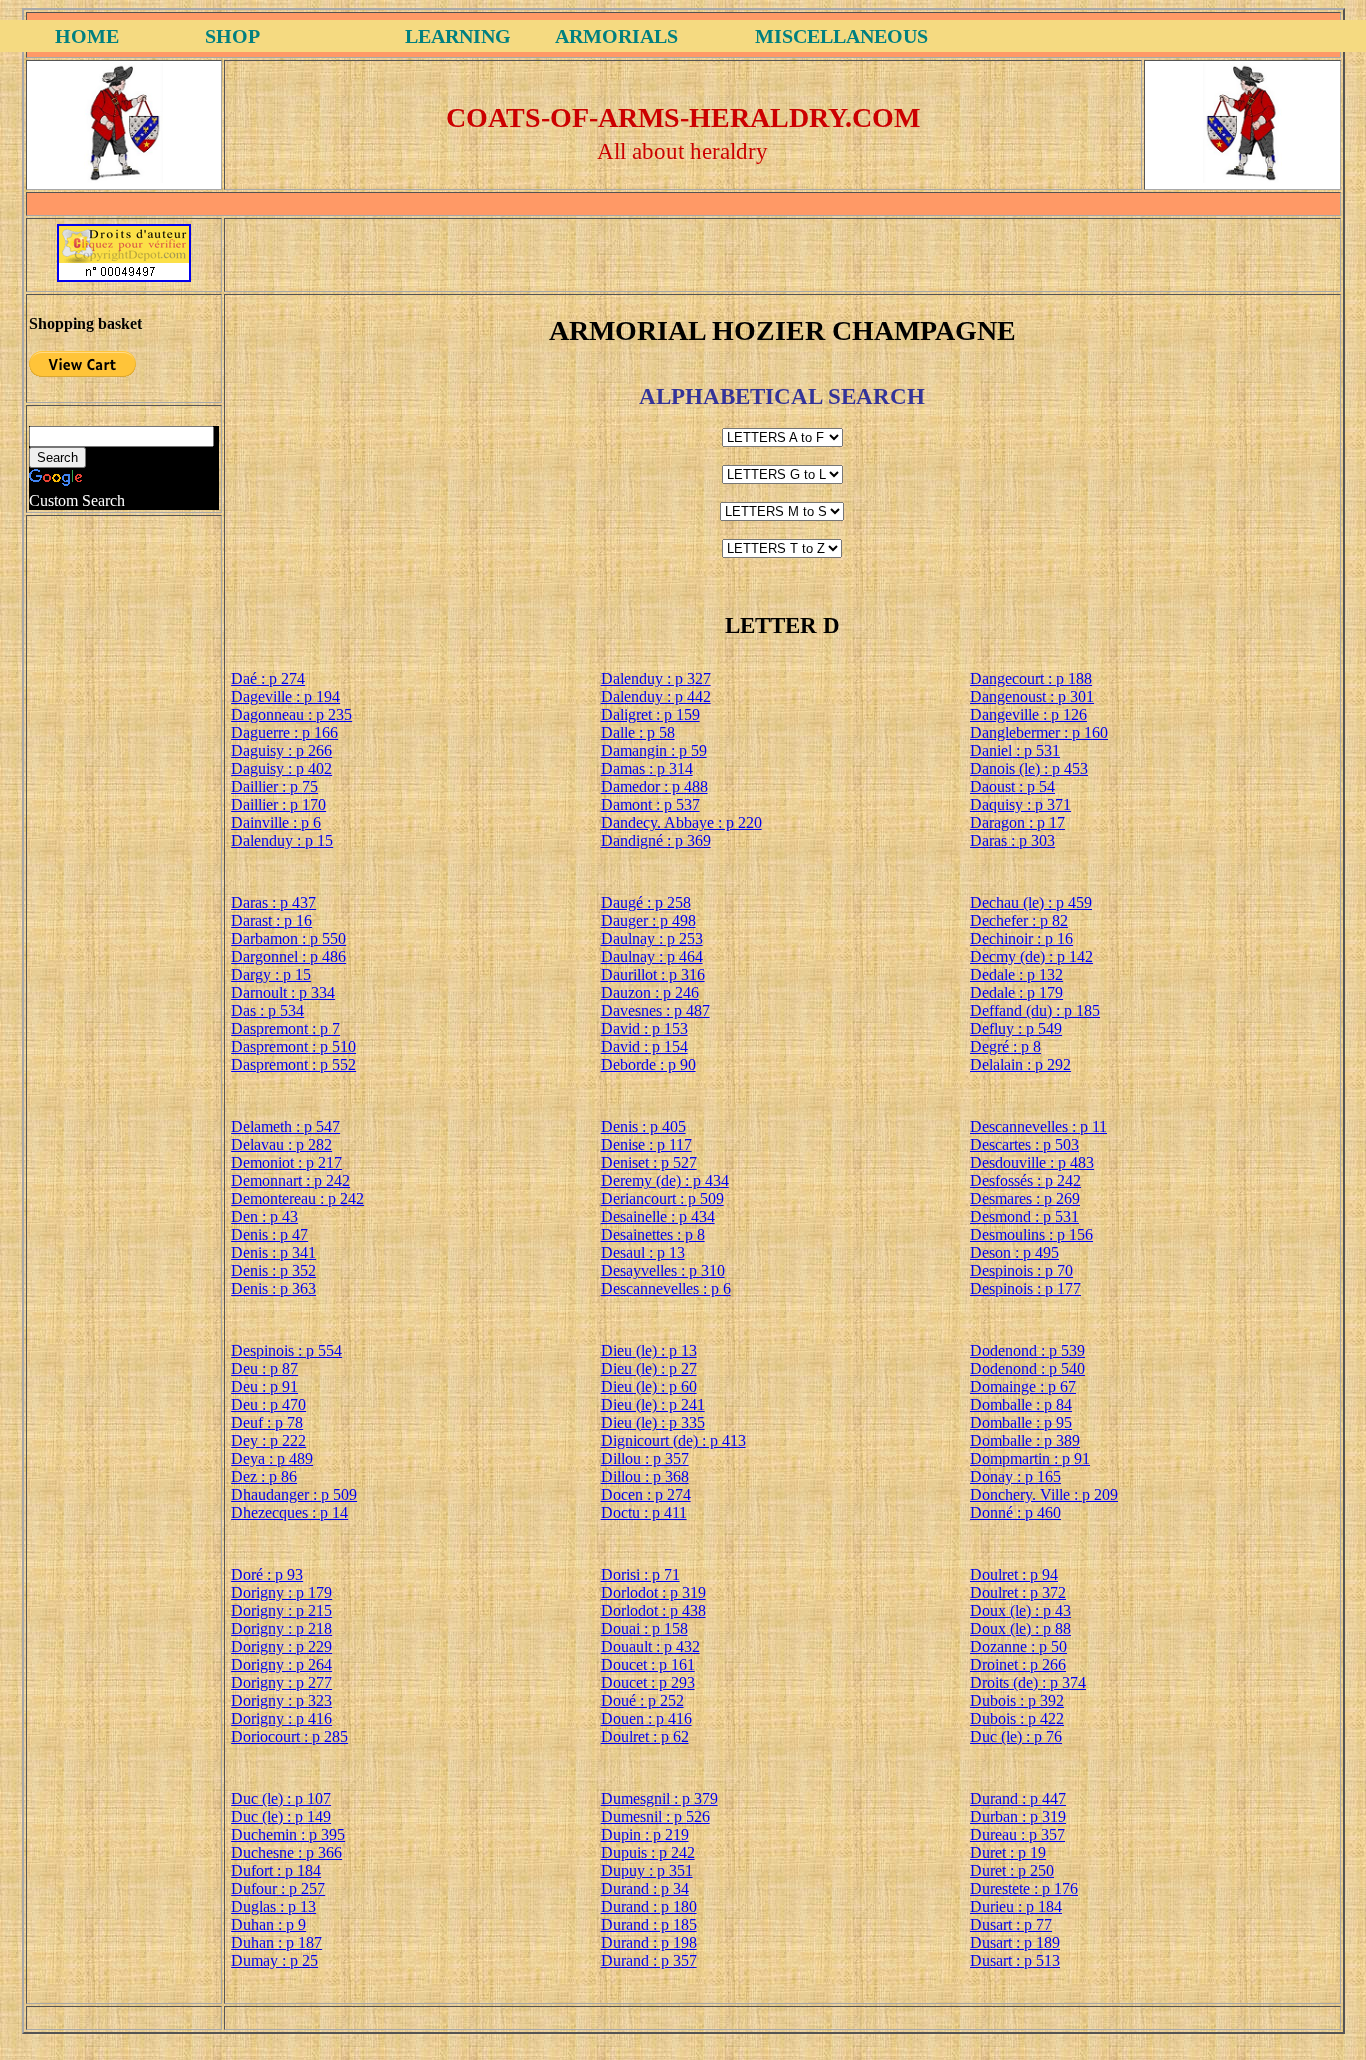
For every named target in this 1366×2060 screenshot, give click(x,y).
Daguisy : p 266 (281, 750)
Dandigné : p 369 (656, 840)
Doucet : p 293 (648, 1682)
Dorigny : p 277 (281, 1682)
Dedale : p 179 (1016, 992)
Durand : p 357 (649, 1960)
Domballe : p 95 (1021, 1422)
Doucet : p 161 (648, 1664)
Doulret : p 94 (1014, 1574)
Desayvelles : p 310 (663, 1270)
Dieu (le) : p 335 (653, 1422)
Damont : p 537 (650, 804)
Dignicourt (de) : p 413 (673, 1440)
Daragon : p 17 (1017, 822)
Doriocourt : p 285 (289, 1736)
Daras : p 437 (273, 902)
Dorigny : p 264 (281, 1664)
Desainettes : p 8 (653, 1234)
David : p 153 (644, 1028)
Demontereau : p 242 (297, 1198)
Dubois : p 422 (1017, 1718)
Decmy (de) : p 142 (1031, 956)
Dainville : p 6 (276, 822)
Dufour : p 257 (278, 1888)
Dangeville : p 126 (1028, 714)
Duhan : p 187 (276, 1942)
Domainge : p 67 (1023, 1386)
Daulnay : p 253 (652, 938)
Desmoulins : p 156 (1031, 1234)
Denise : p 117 (646, 1144)
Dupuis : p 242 (648, 1852)
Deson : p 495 (1014, 1252)
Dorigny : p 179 (281, 1592)
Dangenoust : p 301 (1032, 696)
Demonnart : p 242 (290, 1180)
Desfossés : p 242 (1025, 1180)
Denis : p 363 (273, 1288)
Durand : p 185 (649, 1924)
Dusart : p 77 (1011, 1924)
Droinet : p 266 (1018, 1664)
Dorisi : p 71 (640, 1574)
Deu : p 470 (268, 1404)
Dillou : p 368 (645, 1476)
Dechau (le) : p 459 (1031, 902)
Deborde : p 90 (648, 1064)
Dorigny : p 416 (281, 1718)
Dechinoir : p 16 (1021, 938)
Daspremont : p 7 (285, 1028)
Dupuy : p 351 (647, 1870)
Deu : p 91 (264, 1386)
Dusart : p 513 (1015, 1960)
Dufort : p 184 (276, 1870)
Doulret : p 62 (645, 1736)
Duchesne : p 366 (286, 1852)
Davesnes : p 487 (655, 1010)
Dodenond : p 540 (1027, 1368)
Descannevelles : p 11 (1038, 1126)
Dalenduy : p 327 (656, 678)
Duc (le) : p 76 (1016, 1736)
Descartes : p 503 (1024, 1144)
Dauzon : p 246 (650, 992)
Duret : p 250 (1012, 1870)
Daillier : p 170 (278, 804)
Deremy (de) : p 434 (665, 1180)
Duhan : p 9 (268, 1924)
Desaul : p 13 (643, 1252)
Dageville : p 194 (285, 696)
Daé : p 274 (268, 678)
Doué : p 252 (642, 1700)
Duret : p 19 (1008, 1852)
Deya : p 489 (272, 1458)
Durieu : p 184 (1016, 1906)
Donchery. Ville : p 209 (1044, 1494)
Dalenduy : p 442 (656, 696)
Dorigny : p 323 (281, 1700)
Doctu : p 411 (644, 1512)
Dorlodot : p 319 (653, 1592)
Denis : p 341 (273, 1252)
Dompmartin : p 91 (1030, 1458)
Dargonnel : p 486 (288, 956)
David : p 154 (644, 1046)
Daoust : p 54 (1012, 786)
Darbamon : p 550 (288, 938)
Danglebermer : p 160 (1039, 732)
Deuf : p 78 (267, 1422)
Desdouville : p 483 (1032, 1162)
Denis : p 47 (269, 1234)
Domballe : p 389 (1025, 1440)
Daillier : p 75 (274, 786)
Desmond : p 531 (1024, 1216)
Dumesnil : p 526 (655, 1816)
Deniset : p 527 (649, 1162)
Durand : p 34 (645, 1888)
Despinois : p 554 (286, 1350)
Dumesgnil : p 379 (659, 1798)
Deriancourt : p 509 (662, 1198)
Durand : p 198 (649, 1942)
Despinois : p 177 (1025, 1288)
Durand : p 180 (649, 1906)
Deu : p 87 (264, 1368)
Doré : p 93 (267, 1574)
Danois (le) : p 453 (1029, 768)
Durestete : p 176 (1024, 1888)
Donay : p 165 (1015, 1476)
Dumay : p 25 (274, 1960)
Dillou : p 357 (645, 1458)
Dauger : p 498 (648, 920)
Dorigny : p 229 (281, 1646)
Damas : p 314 (647, 768)
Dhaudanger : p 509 (294, 1494)
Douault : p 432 (650, 1646)
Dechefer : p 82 (1019, 920)
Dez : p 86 (264, 1476)
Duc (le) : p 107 (281, 1798)
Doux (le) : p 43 (1020, 1610)
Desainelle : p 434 (658, 1216)
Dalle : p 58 (638, 732)
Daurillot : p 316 (653, 974)
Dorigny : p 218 (281, 1628)
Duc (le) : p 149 (281, 1816)
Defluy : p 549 (1016, 1028)
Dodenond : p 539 (1027, 1350)
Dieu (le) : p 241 (653, 1404)
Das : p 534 (267, 1010)
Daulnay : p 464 (652, 956)
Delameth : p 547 (285, 1126)
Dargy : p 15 (271, 974)
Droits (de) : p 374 (1028, 1682)
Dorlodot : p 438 (653, 1610)
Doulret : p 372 (1018, 1592)
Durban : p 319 (1018, 1816)
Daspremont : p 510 (293, 1046)
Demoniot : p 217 (286, 1162)
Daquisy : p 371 (1020, 804)
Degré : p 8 (1005, 1046)
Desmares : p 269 (1025, 1198)
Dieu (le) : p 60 (649, 1386)
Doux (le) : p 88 (1020, 1628)
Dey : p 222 (268, 1440)
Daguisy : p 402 (281, 768)
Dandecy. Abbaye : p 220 (681, 822)
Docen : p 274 (646, 1494)
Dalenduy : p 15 (282, 840)
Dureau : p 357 (1017, 1834)
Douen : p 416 (646, 1718)
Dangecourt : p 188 (1031, 678)
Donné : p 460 (1015, 1512)
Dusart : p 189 (1015, 1942)
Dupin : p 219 (645, 1834)
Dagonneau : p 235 (291, 714)
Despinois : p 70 (1021, 1270)
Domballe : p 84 (1021, 1404)
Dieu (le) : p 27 (649, 1368)
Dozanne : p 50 (1018, 1646)
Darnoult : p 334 (283, 992)
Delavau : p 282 (281, 1144)
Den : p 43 (264, 1216)
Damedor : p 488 (654, 786)
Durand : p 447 (1018, 1798)
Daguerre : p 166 (284, 732)
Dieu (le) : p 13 (649, 1350)
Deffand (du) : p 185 (1035, 1010)
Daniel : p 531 (1015, 750)
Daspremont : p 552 (293, 1064)
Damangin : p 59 (654, 750)
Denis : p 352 (273, 1270)
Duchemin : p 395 (288, 1834)
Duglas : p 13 (273, 1906)
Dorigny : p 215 (281, 1610)
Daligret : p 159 (650, 714)
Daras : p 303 (1012, 840)
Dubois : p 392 (1017, 1700)
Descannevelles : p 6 (666, 1288)
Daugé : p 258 (646, 902)
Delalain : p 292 (1020, 1064)
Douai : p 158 (644, 1628)
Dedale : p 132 (1016, 974)
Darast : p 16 (271, 920)
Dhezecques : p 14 (289, 1512)
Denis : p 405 (643, 1126)
